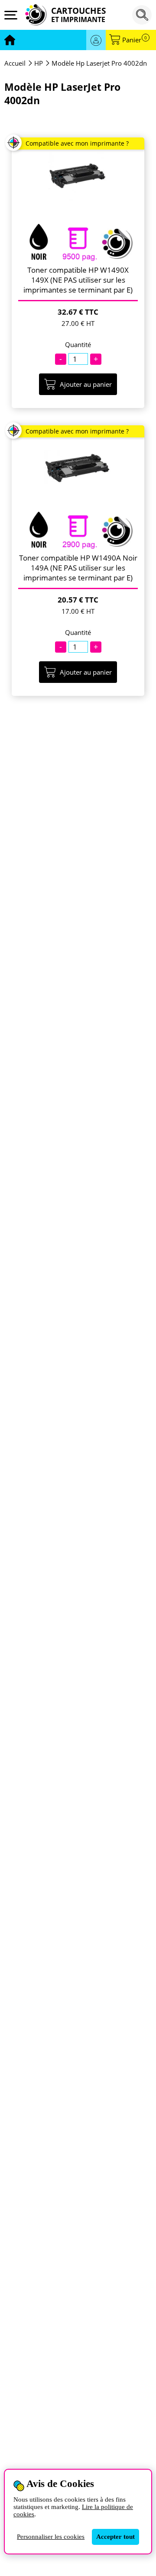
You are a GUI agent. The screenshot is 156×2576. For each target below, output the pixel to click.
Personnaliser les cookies (51, 2537)
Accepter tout (115, 2537)
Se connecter (96, 40)
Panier (135, 40)
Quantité (78, 345)
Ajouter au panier (86, 384)
